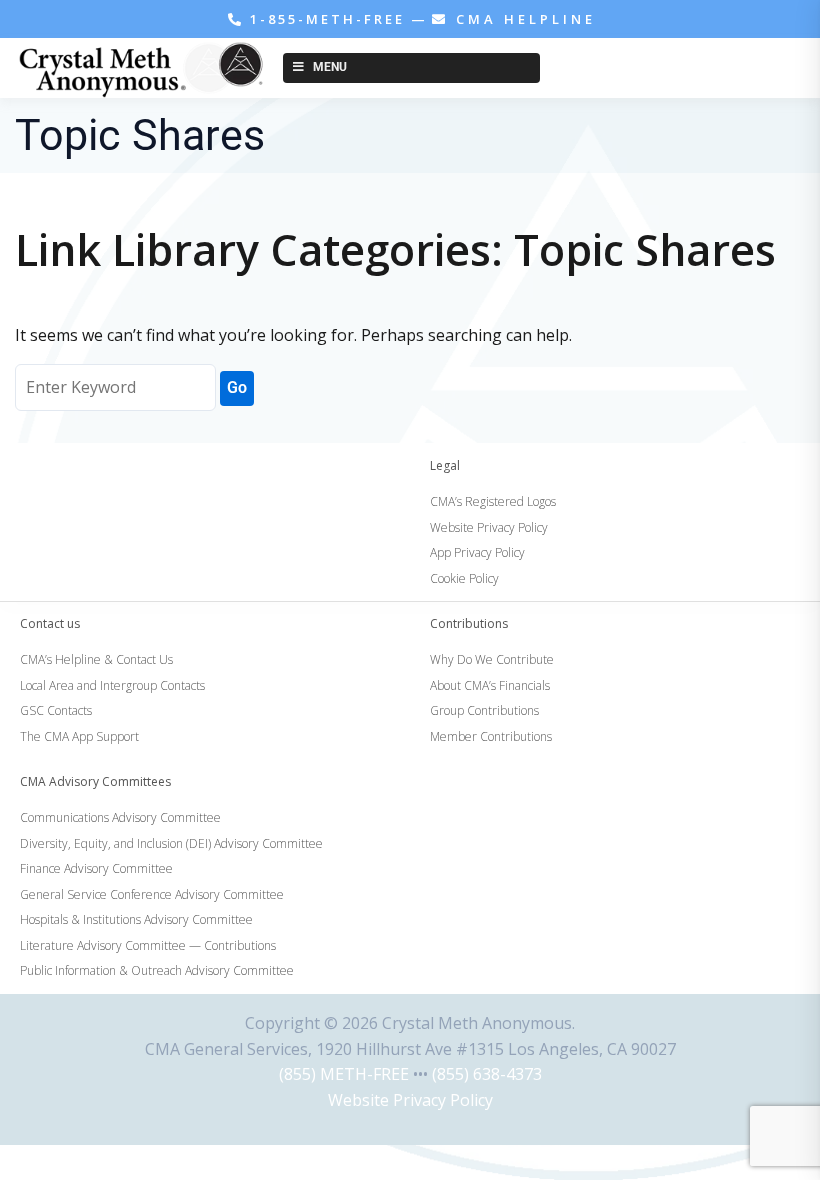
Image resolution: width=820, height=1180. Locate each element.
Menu (330, 67)
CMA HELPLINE (522, 19)
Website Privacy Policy (410, 1100)
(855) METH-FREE (344, 1074)
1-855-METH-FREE (327, 19)
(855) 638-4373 (487, 1074)
